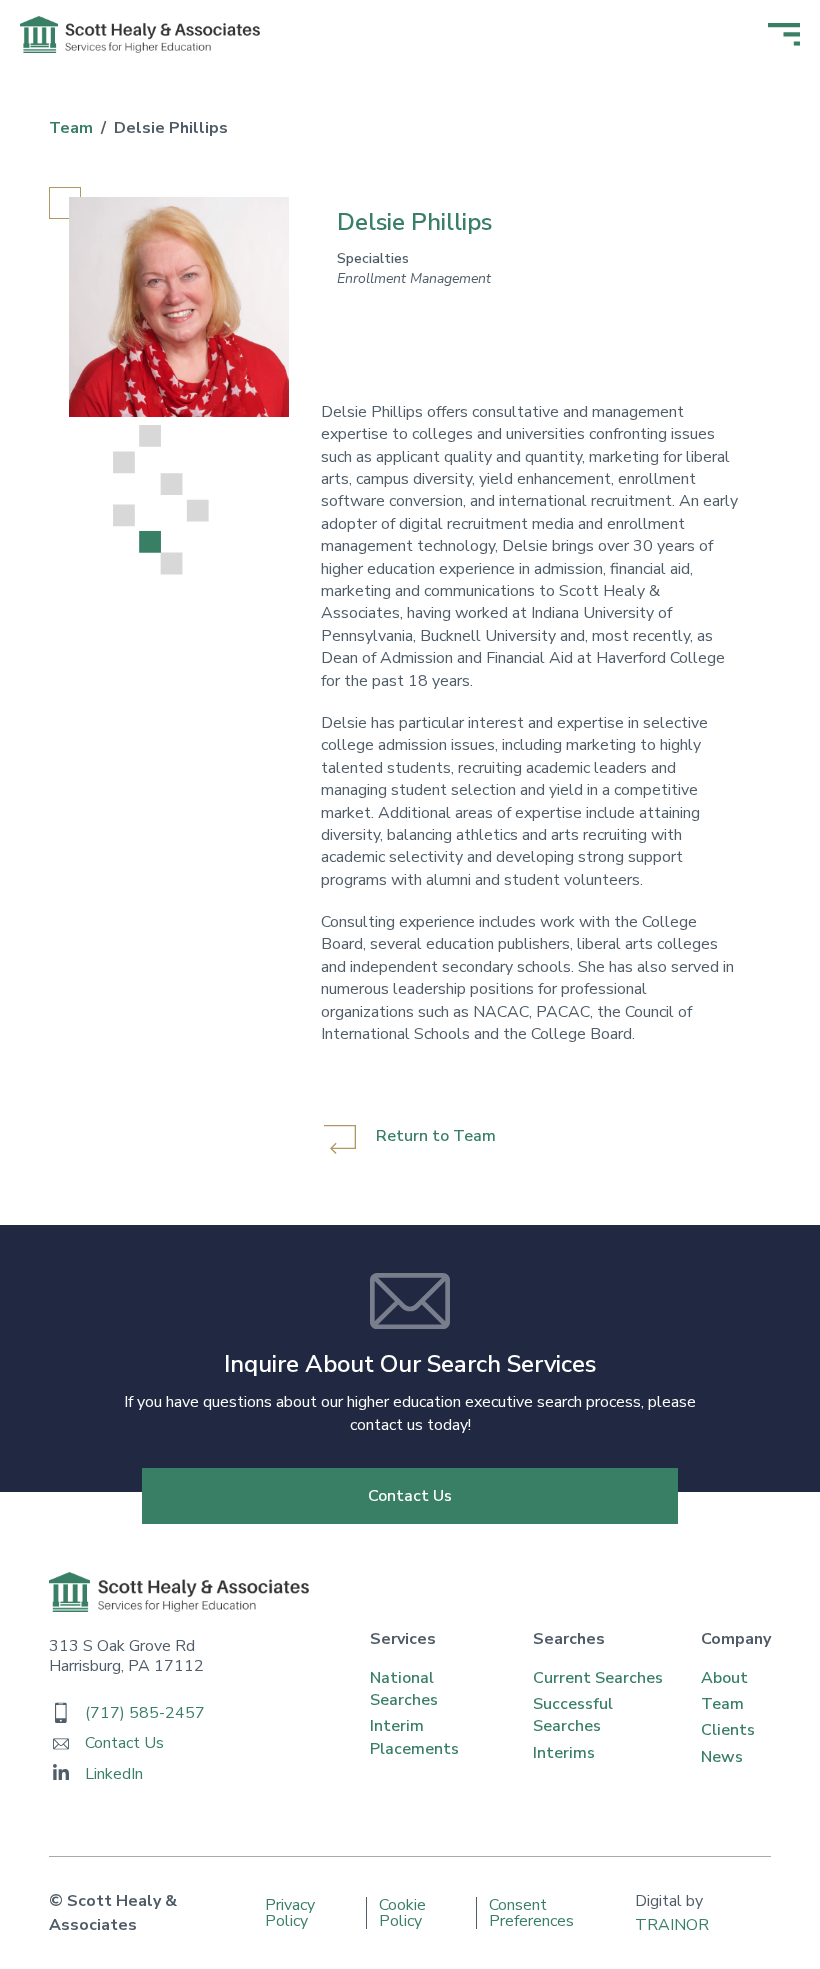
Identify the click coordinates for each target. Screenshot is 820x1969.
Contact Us (410, 1496)
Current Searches (598, 1678)
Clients (728, 1730)
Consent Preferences (531, 1913)
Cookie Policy (402, 1913)
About (724, 1678)
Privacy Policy (290, 1913)
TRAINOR (672, 1925)
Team (722, 1704)
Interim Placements (414, 1737)
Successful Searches (573, 1715)
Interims (564, 1753)
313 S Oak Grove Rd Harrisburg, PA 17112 (126, 1656)
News (722, 1757)
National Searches (404, 1689)
